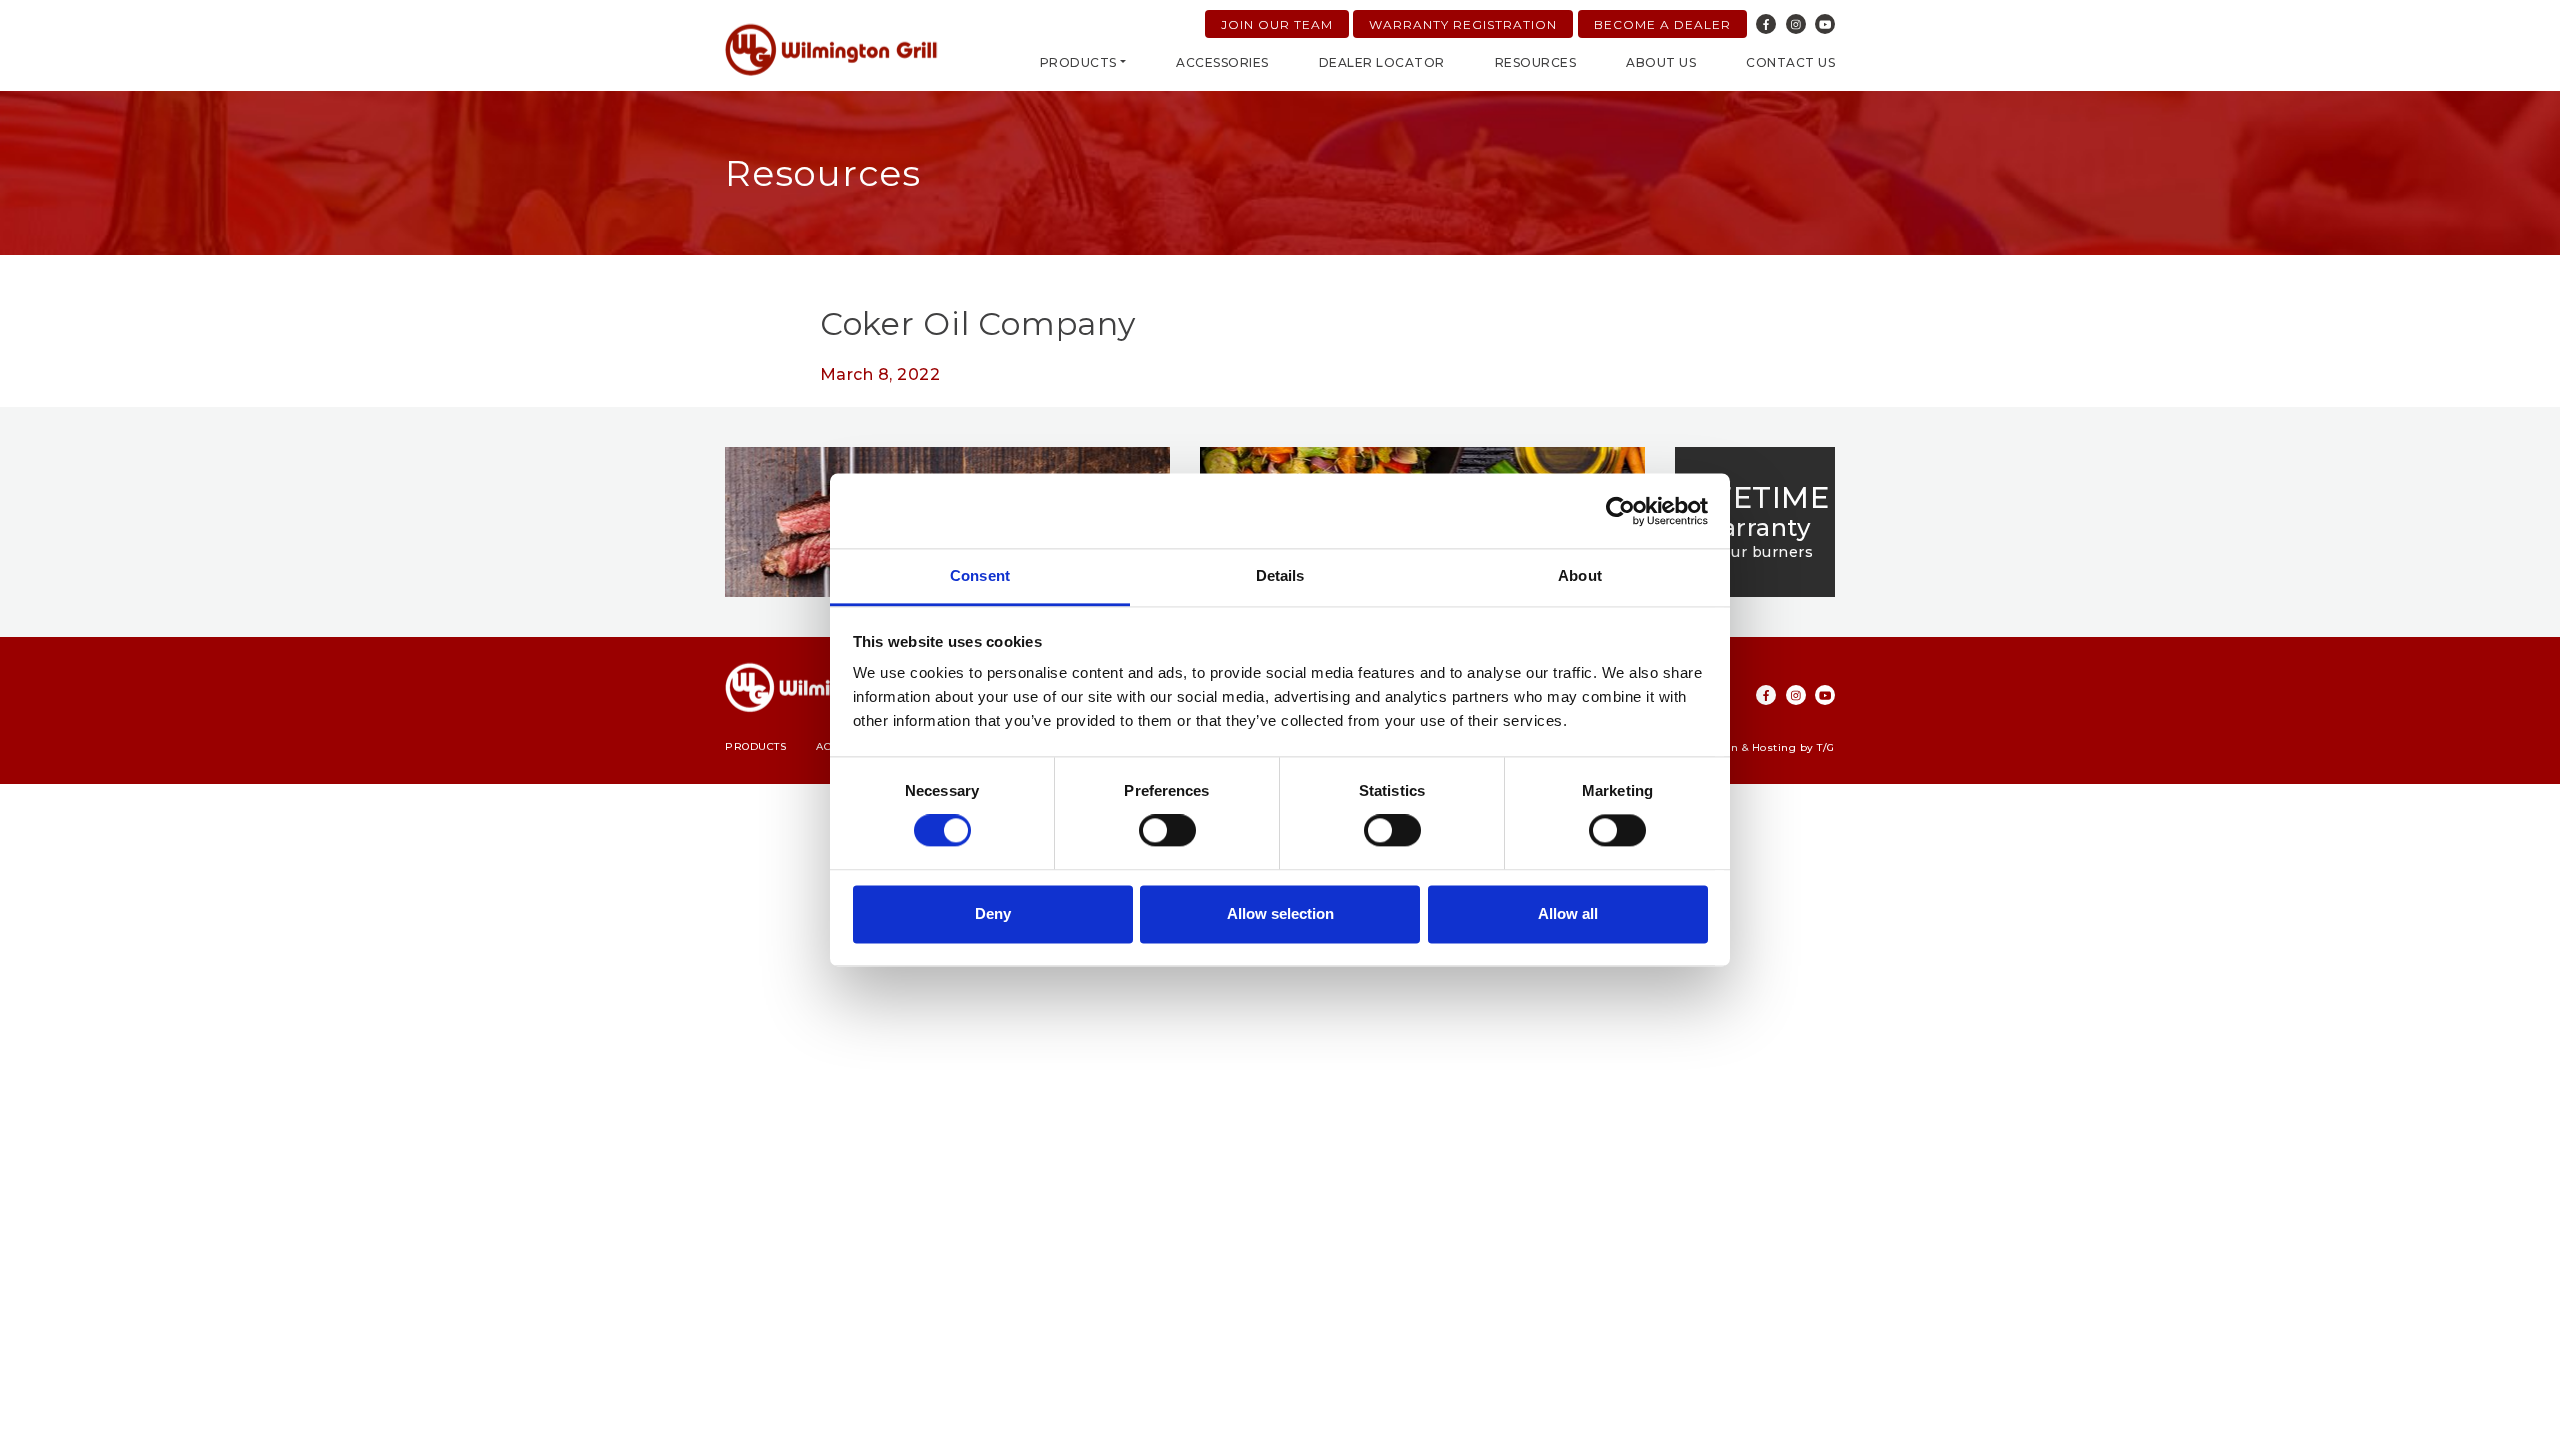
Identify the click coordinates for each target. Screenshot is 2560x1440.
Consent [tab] (980, 575)
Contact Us (1790, 62)
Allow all (1568, 913)
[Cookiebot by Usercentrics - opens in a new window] (1620, 511)
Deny (993, 913)
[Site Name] (831, 49)
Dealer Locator (1382, 62)
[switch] (1167, 831)
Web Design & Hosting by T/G (1752, 747)
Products (1078, 62)
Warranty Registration (1463, 24)
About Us (1661, 62)
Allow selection (1280, 913)
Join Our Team (1277, 24)
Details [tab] (1280, 575)
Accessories (1222, 62)
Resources (1536, 62)
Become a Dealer (1662, 24)
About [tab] (1580, 575)
